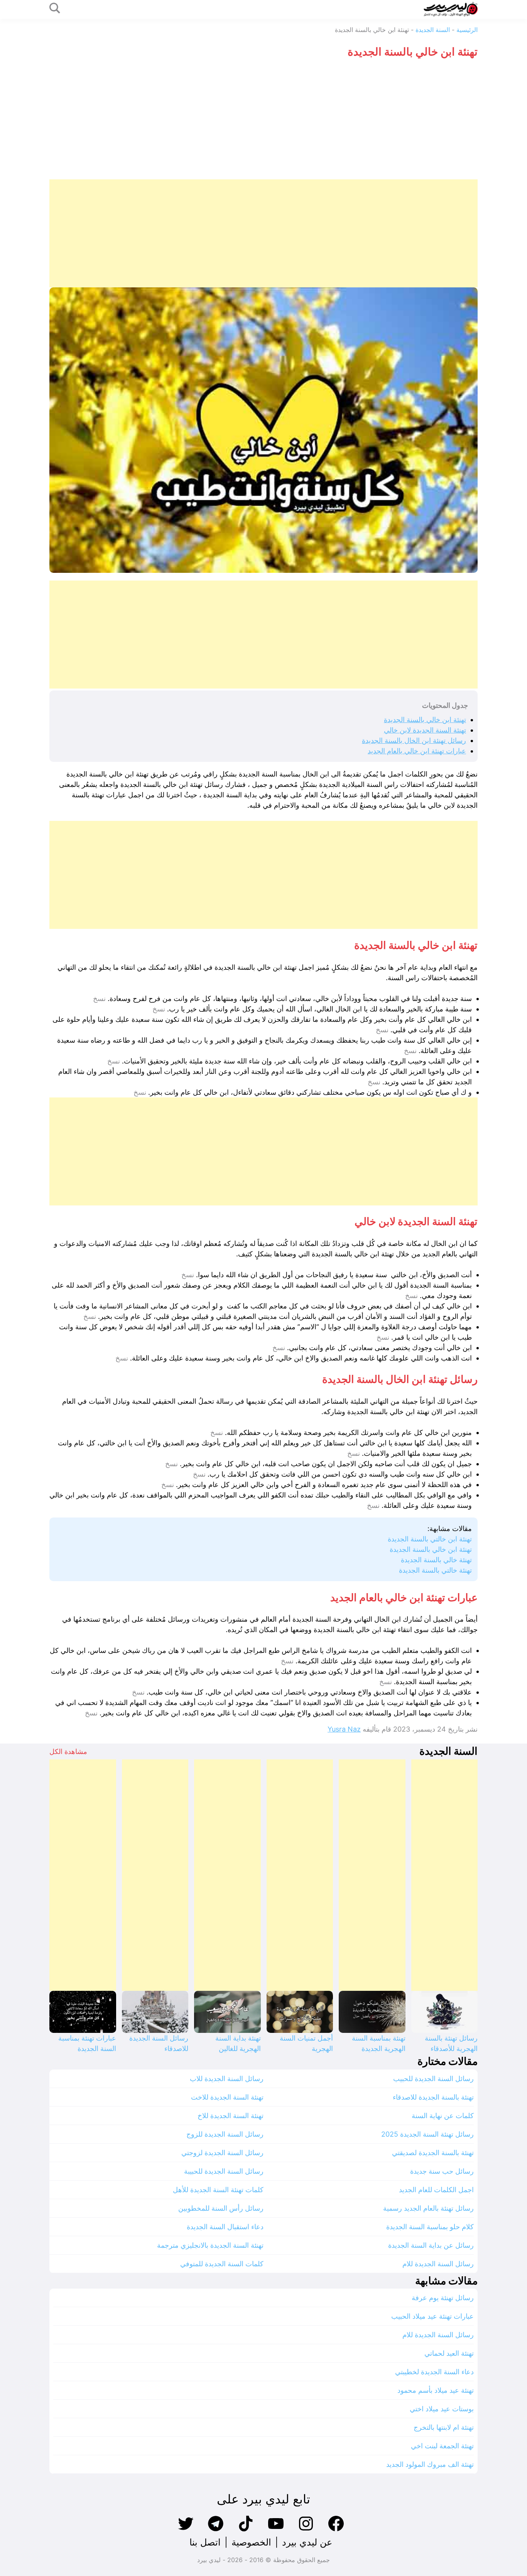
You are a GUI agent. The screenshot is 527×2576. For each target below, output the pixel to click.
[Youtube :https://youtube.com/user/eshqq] (276, 2530)
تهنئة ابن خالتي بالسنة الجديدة (430, 1539)
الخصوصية (251, 2542)
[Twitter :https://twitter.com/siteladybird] (186, 2530)
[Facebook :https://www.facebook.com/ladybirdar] (336, 2530)
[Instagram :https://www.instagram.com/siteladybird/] (306, 2530)
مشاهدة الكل (68, 1751)
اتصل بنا (205, 2542)
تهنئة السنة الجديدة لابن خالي (425, 730)
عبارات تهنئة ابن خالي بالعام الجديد (417, 751)
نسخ (99, 999)
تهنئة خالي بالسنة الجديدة (436, 1560)
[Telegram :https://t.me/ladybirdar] (216, 2530)
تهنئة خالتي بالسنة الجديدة (435, 1570)
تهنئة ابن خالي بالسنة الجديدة (425, 720)
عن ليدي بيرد (307, 2542)
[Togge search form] (55, 9)
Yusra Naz (344, 1729)
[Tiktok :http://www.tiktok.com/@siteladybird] (246, 2530)
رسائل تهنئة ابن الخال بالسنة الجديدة (414, 740)
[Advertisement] (263, 122)
